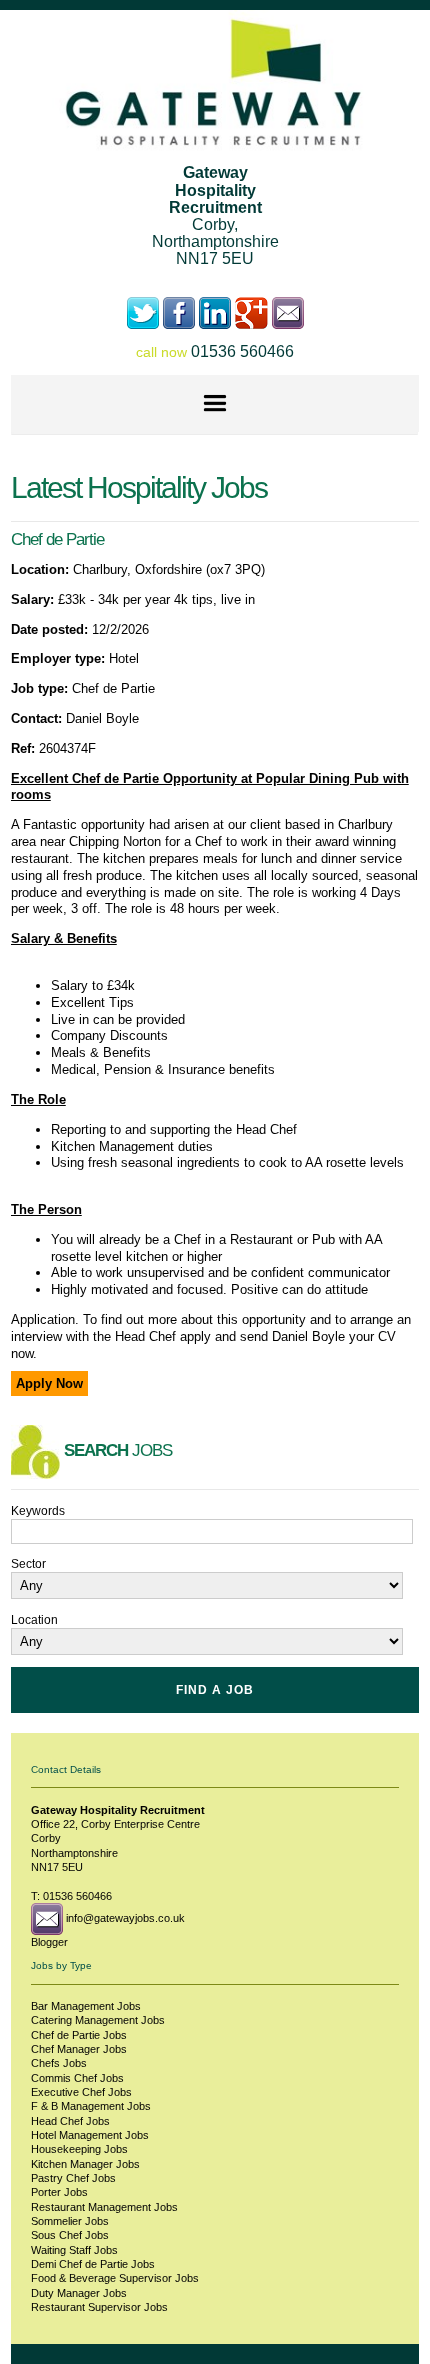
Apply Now (49, 1383)
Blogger (49, 1942)
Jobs (86, 2006)
